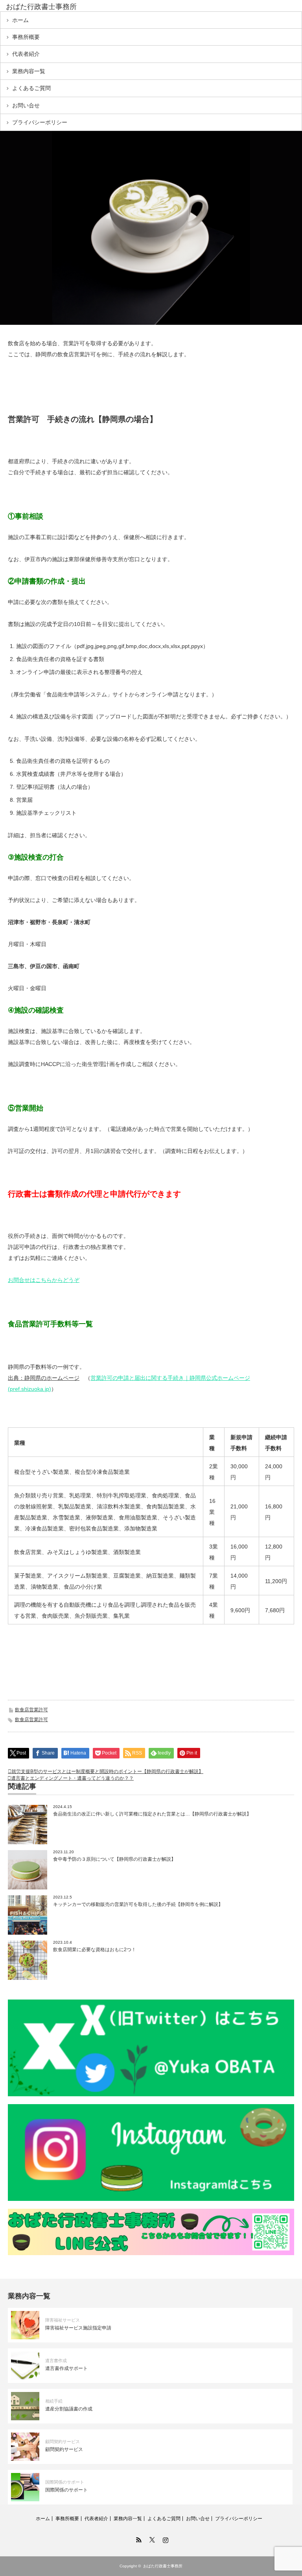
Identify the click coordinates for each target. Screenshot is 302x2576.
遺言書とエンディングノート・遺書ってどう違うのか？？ (72, 1778)
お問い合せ (26, 105)
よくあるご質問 (31, 88)
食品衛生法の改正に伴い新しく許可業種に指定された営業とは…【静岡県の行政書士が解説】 (152, 1814)
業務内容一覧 (29, 71)
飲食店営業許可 (31, 1710)
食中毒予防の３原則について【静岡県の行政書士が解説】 (114, 1859)
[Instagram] (164, 2539)
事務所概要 (26, 37)
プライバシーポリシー (40, 122)
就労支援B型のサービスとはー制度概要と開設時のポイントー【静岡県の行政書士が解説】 (107, 1771)
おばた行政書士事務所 (41, 7)
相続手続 (54, 2401)
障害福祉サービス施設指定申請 (78, 2328)
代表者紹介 (26, 54)
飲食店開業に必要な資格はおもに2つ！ (95, 1950)
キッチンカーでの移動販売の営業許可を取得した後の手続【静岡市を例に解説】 (138, 1904)
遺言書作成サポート (66, 2368)
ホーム (20, 20)
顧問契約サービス (63, 2442)
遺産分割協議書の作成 (69, 2409)
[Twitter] (151, 2539)
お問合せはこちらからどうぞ (44, 1280)
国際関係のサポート (65, 2482)
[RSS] (138, 2539)
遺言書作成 (56, 2361)
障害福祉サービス (63, 2320)
